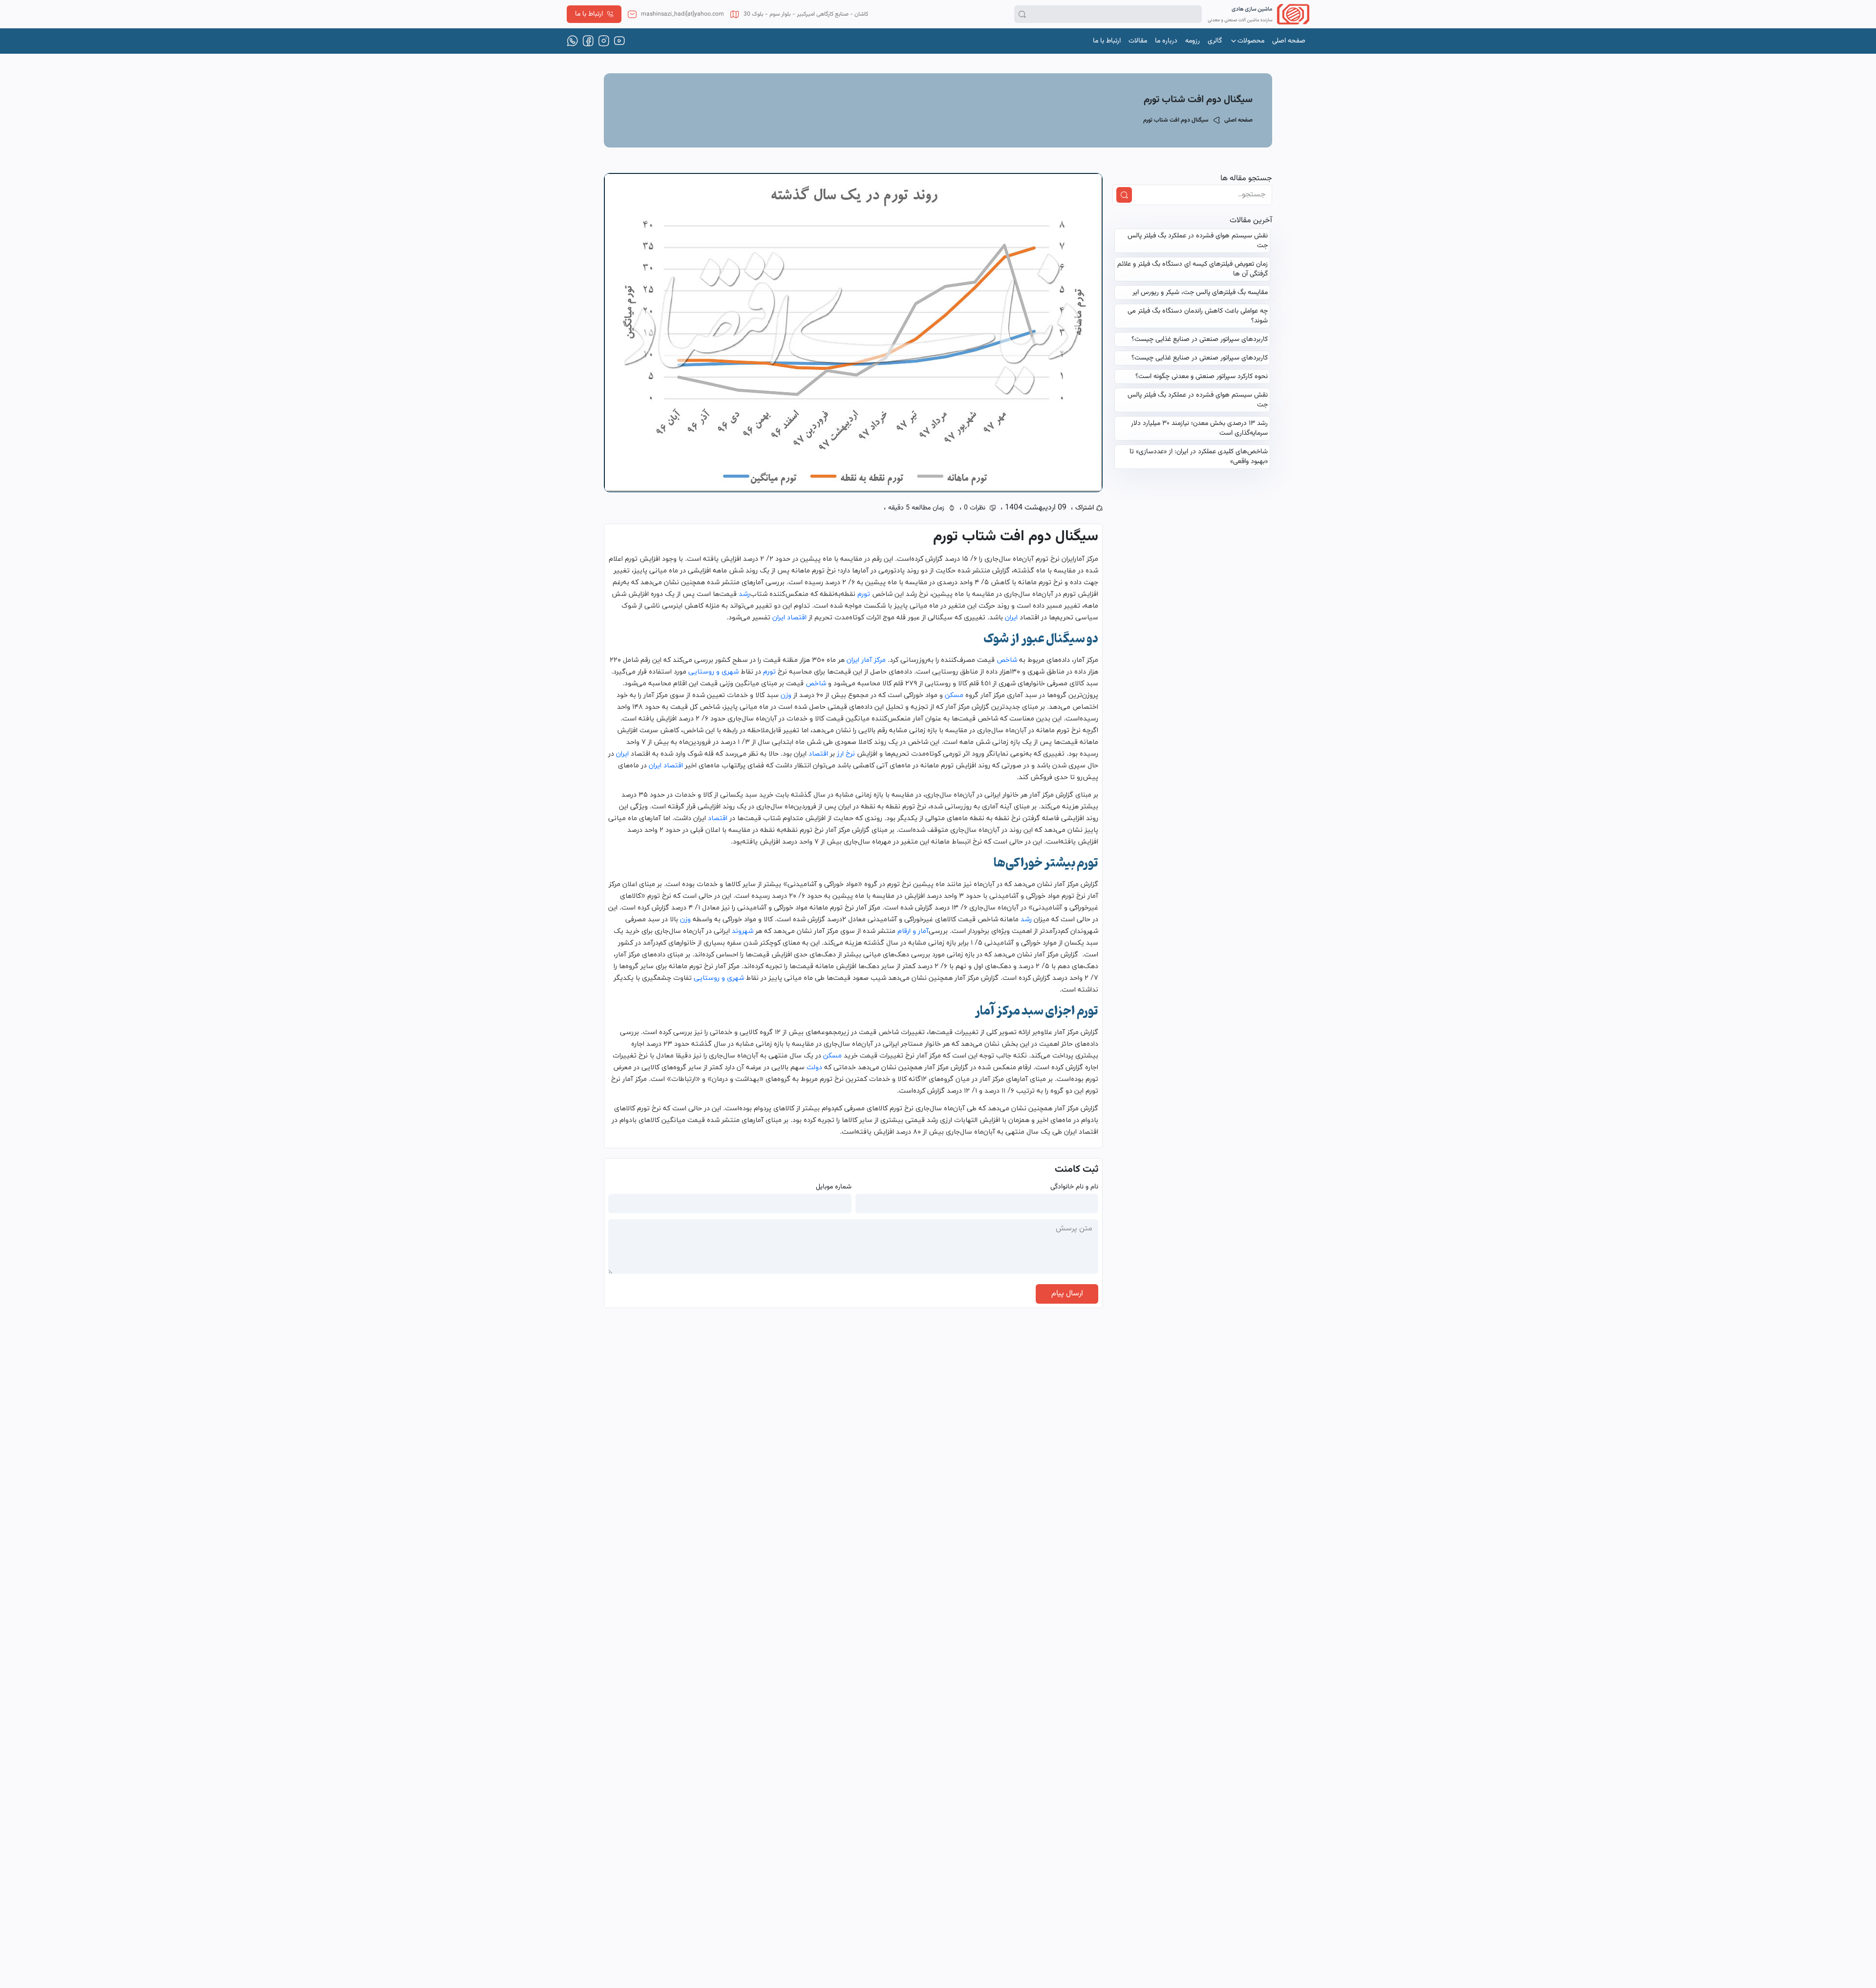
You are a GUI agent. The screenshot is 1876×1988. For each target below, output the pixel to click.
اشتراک (1085, 508)
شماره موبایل (834, 1187)
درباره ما (1166, 41)
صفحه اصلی (1289, 41)
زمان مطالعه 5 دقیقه (916, 508)
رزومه (1193, 41)
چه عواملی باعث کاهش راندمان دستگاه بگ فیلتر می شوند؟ (1198, 316)
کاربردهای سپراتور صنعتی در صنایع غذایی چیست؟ (1200, 339)
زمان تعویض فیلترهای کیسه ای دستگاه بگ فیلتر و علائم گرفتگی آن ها (1193, 269)
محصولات (1251, 41)
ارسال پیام (1067, 1294)
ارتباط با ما (589, 14)
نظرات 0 (975, 508)
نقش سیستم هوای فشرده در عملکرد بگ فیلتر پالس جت (1198, 241)
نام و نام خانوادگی (1074, 1187)
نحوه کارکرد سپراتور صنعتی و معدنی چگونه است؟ (1202, 377)
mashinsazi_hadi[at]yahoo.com (682, 14)
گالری (1215, 41)
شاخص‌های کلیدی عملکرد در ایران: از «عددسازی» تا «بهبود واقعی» (1199, 457)
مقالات (1138, 41)
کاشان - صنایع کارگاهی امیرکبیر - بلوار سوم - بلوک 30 (806, 14)
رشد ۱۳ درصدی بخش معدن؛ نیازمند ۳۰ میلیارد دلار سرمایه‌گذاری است (1199, 428)
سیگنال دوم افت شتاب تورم (1176, 120)
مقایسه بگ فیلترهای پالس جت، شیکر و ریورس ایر (1200, 293)
